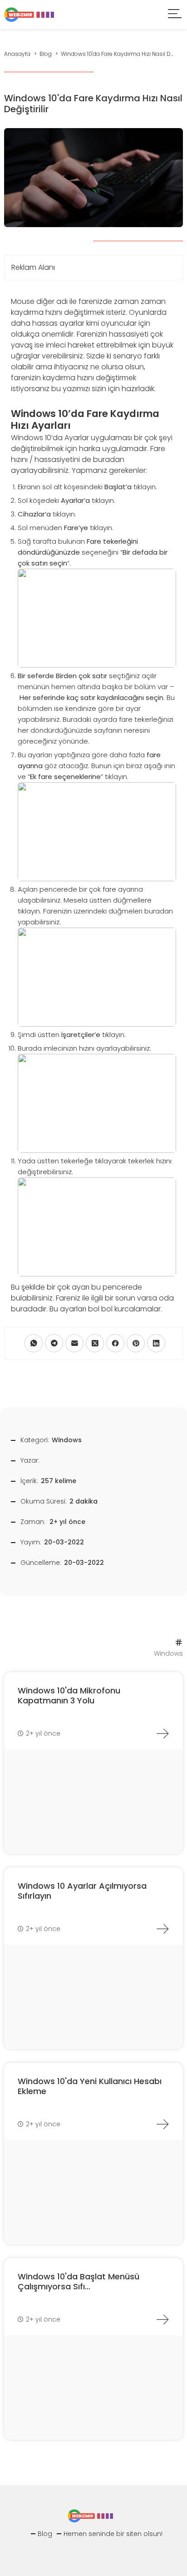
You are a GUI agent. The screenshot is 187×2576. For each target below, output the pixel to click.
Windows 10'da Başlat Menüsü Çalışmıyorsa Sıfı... (79, 2281)
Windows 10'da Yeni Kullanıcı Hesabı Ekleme (90, 2086)
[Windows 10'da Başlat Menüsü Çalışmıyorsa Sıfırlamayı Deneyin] (162, 2319)
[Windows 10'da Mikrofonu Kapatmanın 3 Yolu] (162, 1733)
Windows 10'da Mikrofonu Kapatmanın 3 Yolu (69, 1695)
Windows (67, 1440)
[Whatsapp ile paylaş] (34, 1343)
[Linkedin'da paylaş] (156, 1343)
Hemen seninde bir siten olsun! (113, 2534)
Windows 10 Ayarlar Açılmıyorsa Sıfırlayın (82, 1891)
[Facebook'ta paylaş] (115, 1343)
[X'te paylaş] (95, 1343)
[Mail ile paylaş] (74, 1343)
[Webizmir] (29, 14)
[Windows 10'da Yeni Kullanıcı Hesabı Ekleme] (162, 2124)
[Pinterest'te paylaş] (136, 1343)
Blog (45, 2534)
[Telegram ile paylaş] (54, 1343)
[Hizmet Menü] (175, 15)
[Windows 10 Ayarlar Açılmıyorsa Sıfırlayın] (162, 1929)
